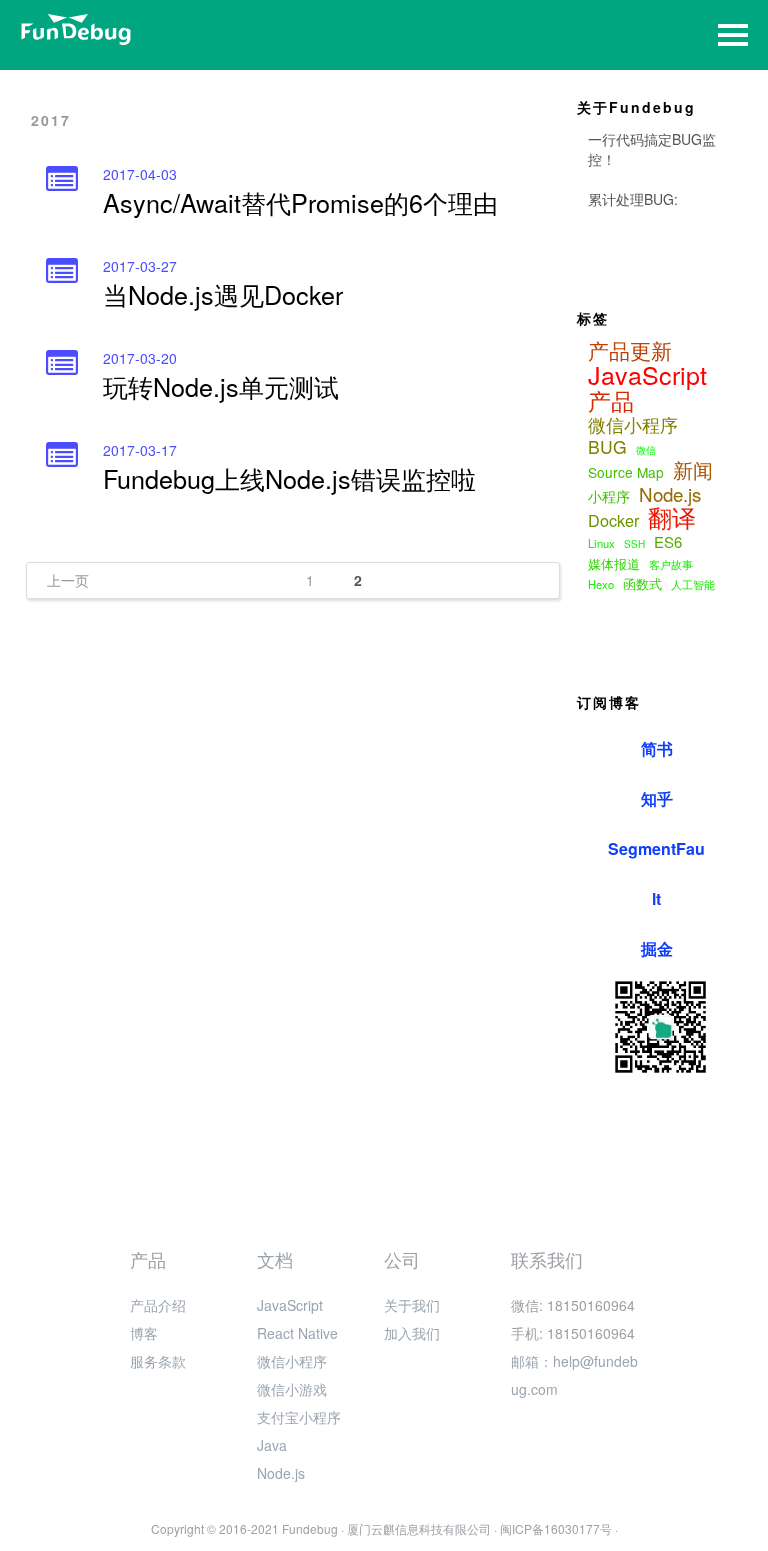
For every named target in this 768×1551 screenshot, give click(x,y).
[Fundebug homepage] (76, 29)
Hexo (601, 584)
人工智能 (693, 584)
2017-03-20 (140, 358)
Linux (601, 543)
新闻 (693, 470)
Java (272, 1445)
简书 (657, 748)
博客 (144, 1333)
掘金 (657, 948)
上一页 (68, 580)
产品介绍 (158, 1305)
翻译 (672, 517)
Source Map (626, 472)
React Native (297, 1333)
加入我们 (412, 1333)
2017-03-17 (140, 450)
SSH (634, 544)
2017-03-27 (140, 266)
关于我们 (412, 1305)
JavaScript (647, 374)
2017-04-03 (140, 174)
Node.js (670, 494)
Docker (613, 520)
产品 (611, 400)
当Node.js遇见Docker (223, 294)
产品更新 (630, 350)
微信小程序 (633, 425)
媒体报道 (614, 564)
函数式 (642, 584)
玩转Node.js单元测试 (221, 386)
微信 (646, 450)
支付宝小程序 (299, 1417)
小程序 (609, 496)
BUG (607, 447)
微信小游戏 (292, 1389)
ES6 (668, 542)
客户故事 (671, 564)
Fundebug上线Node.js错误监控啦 (289, 478)
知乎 (657, 798)
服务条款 (158, 1361)
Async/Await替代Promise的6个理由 (300, 202)
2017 (51, 120)
